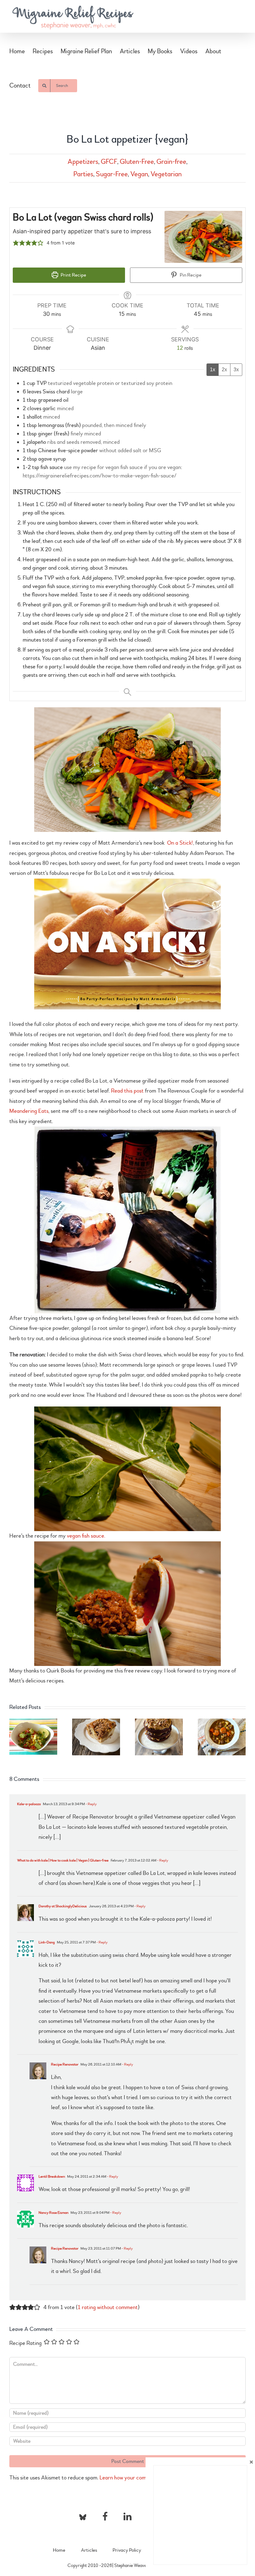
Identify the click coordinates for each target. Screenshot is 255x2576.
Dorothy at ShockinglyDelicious (63, 1906)
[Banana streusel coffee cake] (96, 1722)
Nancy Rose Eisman (53, 2213)
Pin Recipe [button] (190, 275)
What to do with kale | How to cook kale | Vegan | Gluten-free (63, 1860)
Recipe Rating (25, 2343)
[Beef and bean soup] (222, 1722)
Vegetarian (166, 174)
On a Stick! (180, 843)
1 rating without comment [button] (108, 2307)
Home (59, 2550)
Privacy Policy (127, 2550)
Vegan (139, 174)
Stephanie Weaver (131, 2566)
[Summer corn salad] (33, 1722)
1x (213, 370)
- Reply (91, 1804)
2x (224, 370)
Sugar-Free (112, 174)
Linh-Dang (47, 1942)
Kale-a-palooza (29, 1804)
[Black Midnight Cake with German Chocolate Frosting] (159, 1722)
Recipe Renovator (65, 2064)
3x (236, 370)
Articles (89, 2550)
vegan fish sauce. (86, 1536)
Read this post (127, 1091)
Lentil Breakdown (52, 2177)
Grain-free (171, 162)
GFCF (109, 162)
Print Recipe (73, 275)
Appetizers (83, 162)
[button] (16, 243)
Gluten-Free (137, 162)
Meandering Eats (29, 1111)
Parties (83, 174)
